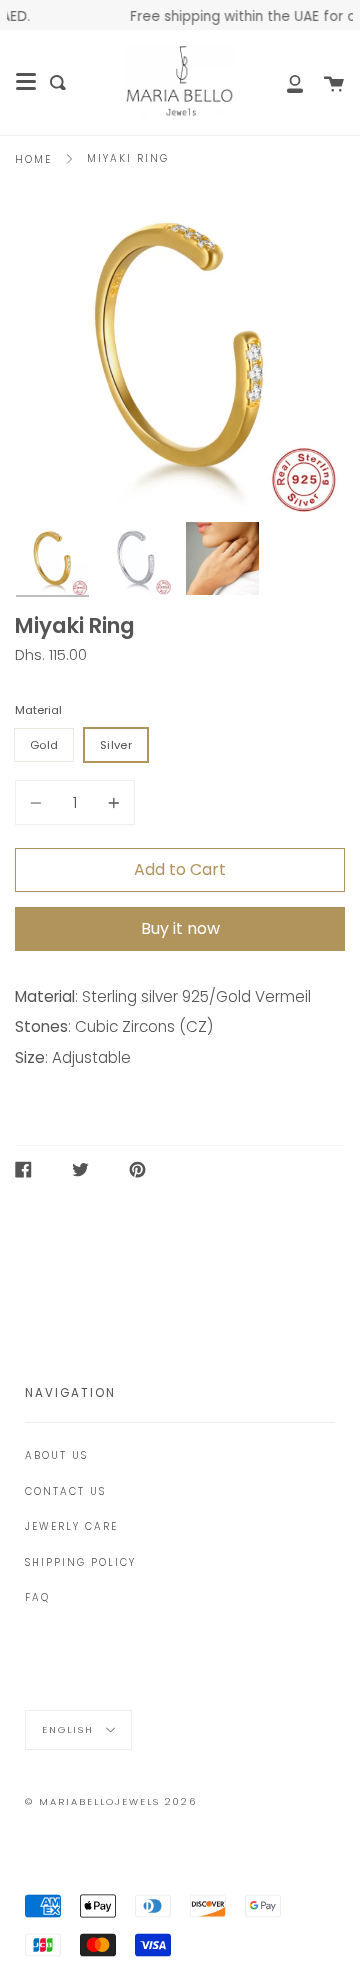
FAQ (37, 1597)
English (70, 1728)
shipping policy (80, 1562)
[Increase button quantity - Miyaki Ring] (111, 802)
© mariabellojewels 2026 (111, 1801)
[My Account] (284, 82)
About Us (56, 1455)
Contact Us (65, 1491)
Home (33, 159)
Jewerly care (71, 1526)
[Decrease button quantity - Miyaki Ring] (39, 802)
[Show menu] (26, 82)
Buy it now (180, 928)
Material (38, 710)
